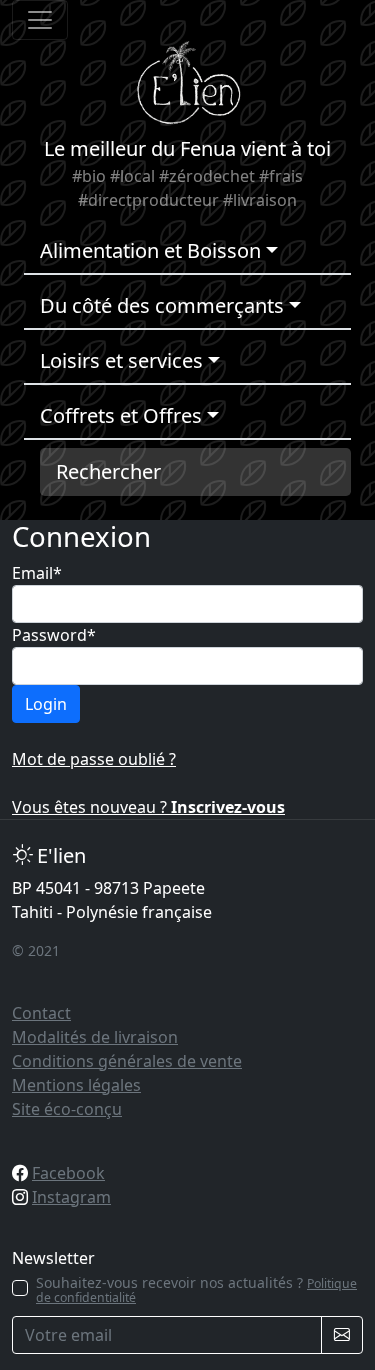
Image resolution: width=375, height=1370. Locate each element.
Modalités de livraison (95, 1037)
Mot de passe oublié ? (94, 759)
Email (37, 573)
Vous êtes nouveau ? (148, 807)
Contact (41, 1013)
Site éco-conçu (67, 1109)
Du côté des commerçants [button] (162, 305)
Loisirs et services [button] (121, 360)
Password (54, 635)
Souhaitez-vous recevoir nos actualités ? (196, 1290)
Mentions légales (76, 1085)
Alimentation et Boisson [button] (150, 250)
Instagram (71, 1197)
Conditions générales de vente (127, 1061)
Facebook (68, 1173)
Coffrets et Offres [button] (121, 415)
